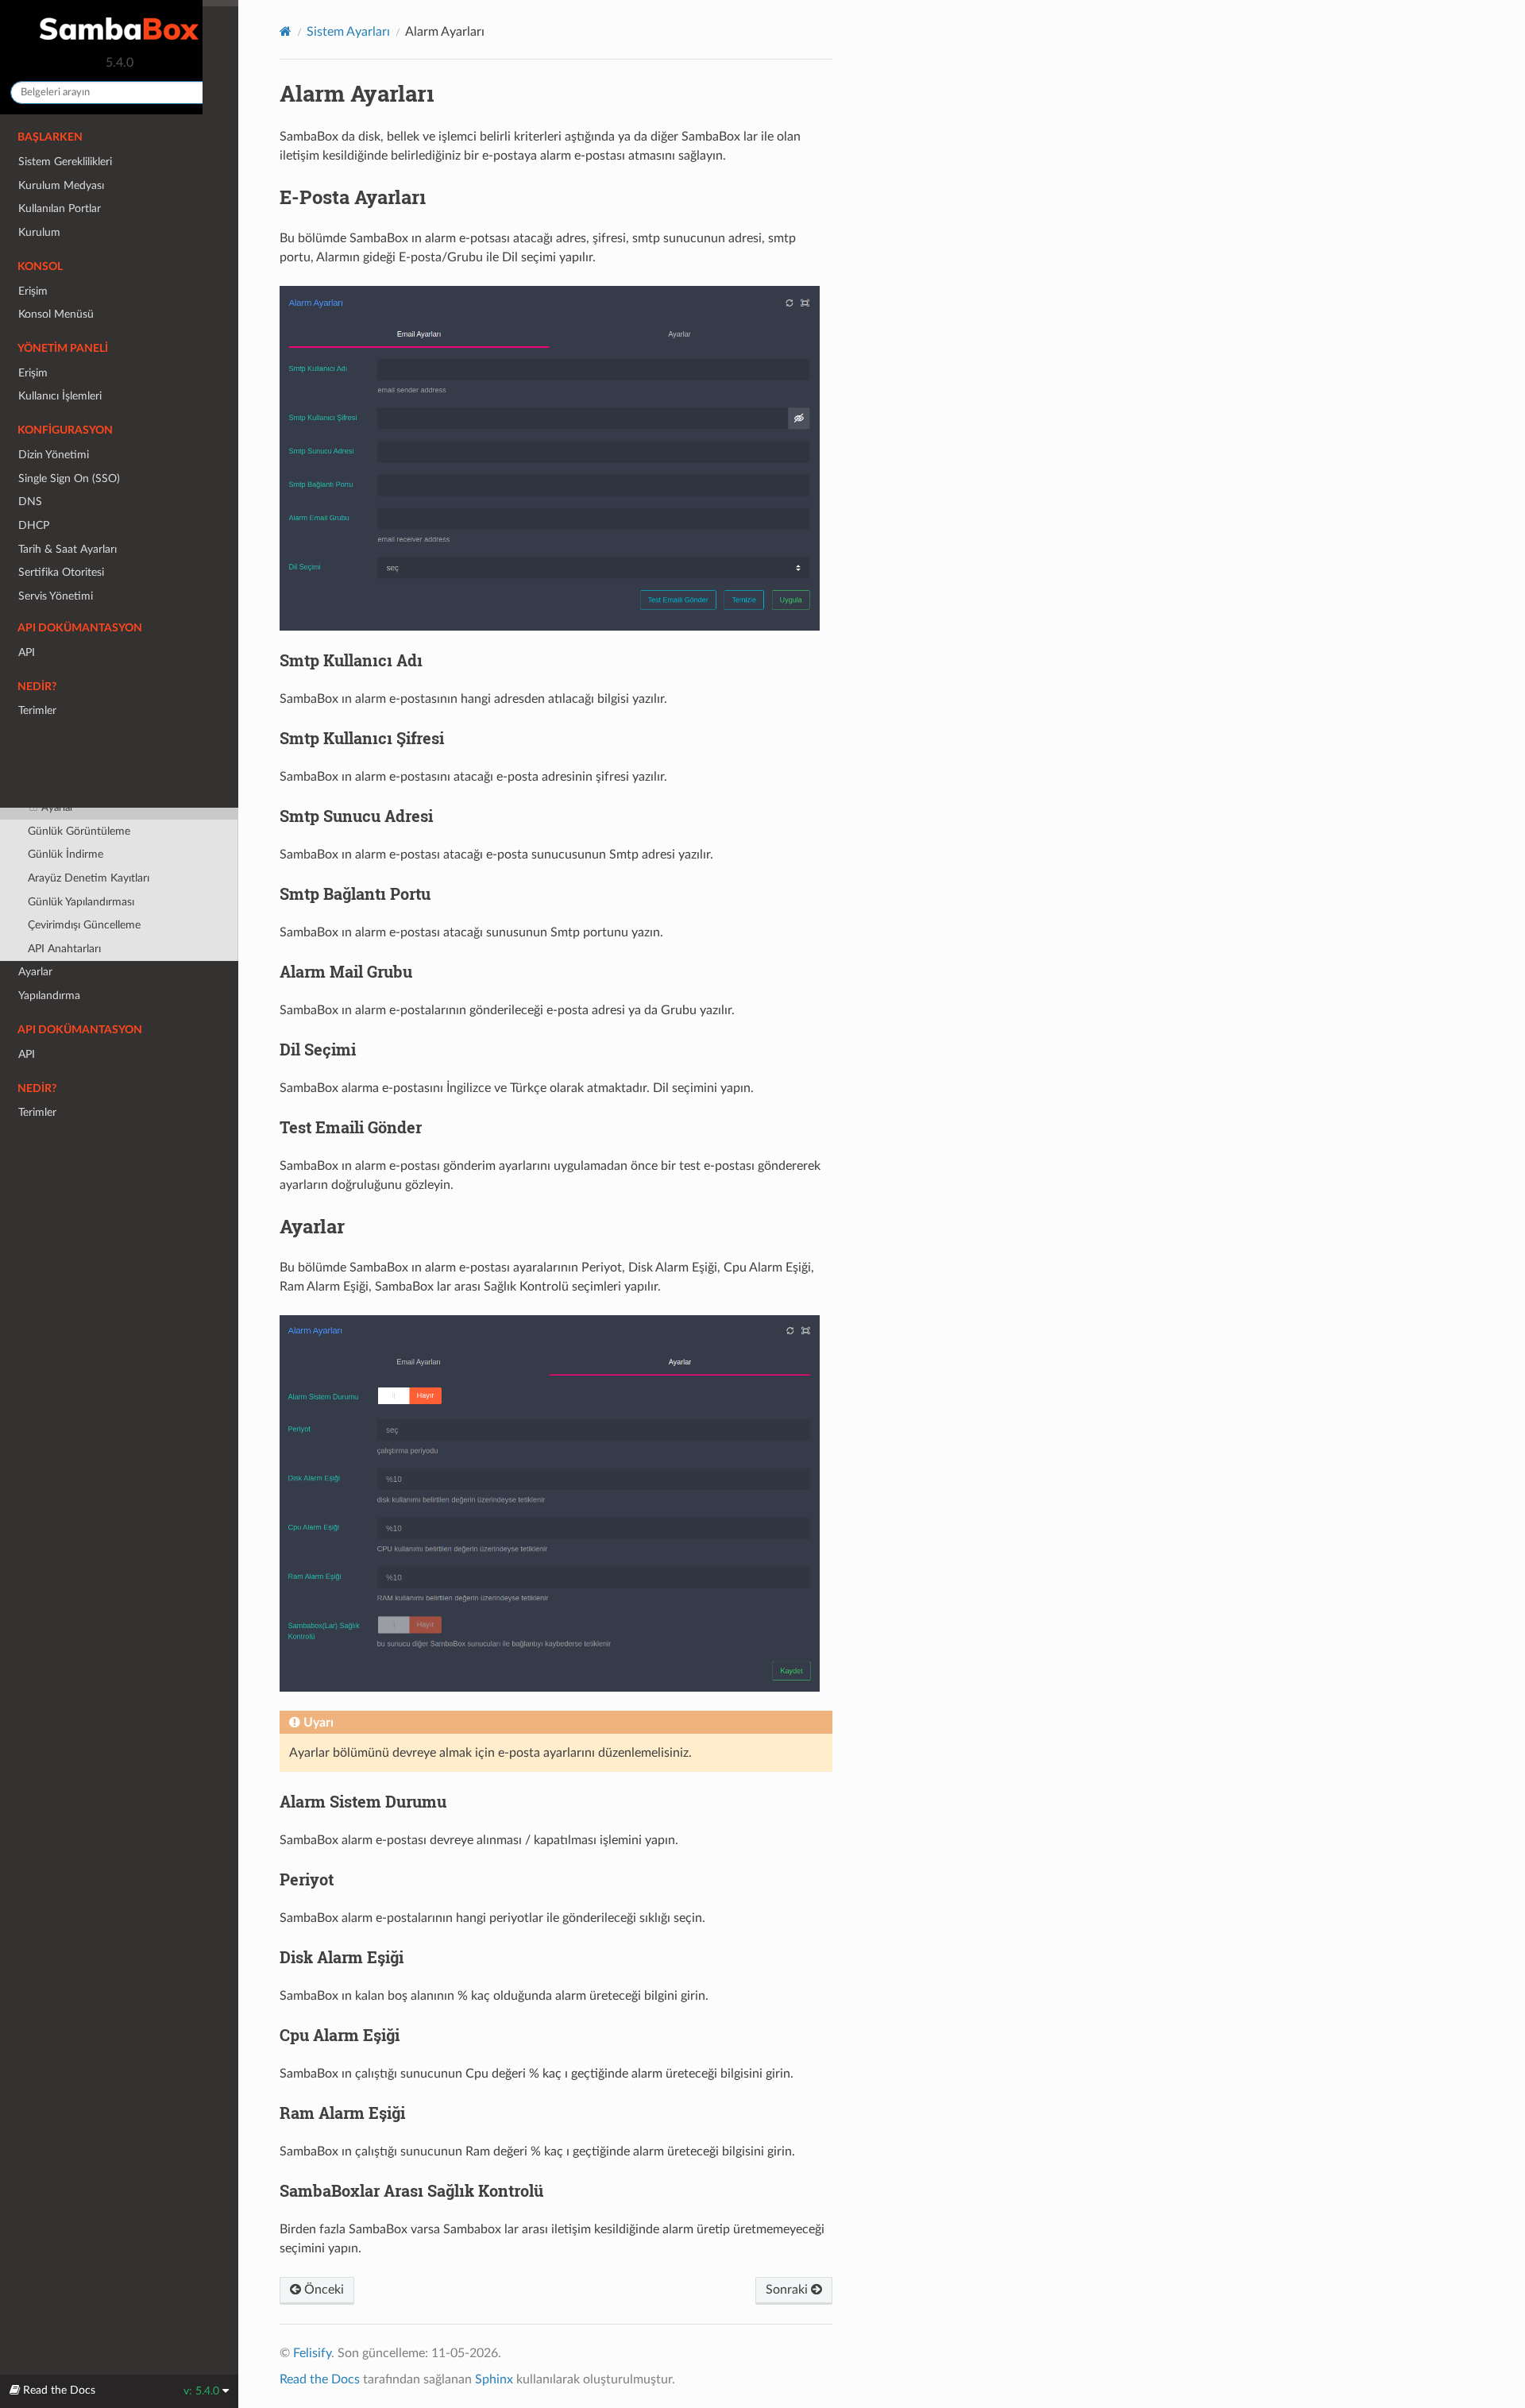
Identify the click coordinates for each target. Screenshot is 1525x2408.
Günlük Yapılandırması (81, 902)
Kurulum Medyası (61, 185)
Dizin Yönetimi (54, 455)
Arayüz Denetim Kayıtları (89, 878)
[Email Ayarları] (550, 467)
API (27, 1054)
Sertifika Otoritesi (61, 572)
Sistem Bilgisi (59, 644)
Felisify (312, 2353)
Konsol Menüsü (56, 314)
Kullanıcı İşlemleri (60, 396)
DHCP (34, 525)
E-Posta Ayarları (78, 785)
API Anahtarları (64, 949)
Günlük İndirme (66, 854)
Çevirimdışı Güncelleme (84, 925)
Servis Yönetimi (56, 596)
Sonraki (788, 2290)
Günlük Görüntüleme (79, 831)
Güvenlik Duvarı (67, 715)
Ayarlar (58, 808)
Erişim (33, 291)
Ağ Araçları (54, 691)
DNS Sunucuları (67, 668)
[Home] (286, 31)
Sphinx (494, 2379)
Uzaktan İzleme (65, 739)
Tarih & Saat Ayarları (68, 549)
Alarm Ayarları (63, 762)
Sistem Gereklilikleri (65, 162)
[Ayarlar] (550, 1512)
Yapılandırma (49, 996)
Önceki (322, 2290)
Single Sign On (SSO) (69, 479)
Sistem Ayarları (55, 620)
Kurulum (39, 232)
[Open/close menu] (9, 620)
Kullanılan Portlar (60, 208)
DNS (30, 502)
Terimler (37, 1112)
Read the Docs (320, 2379)
